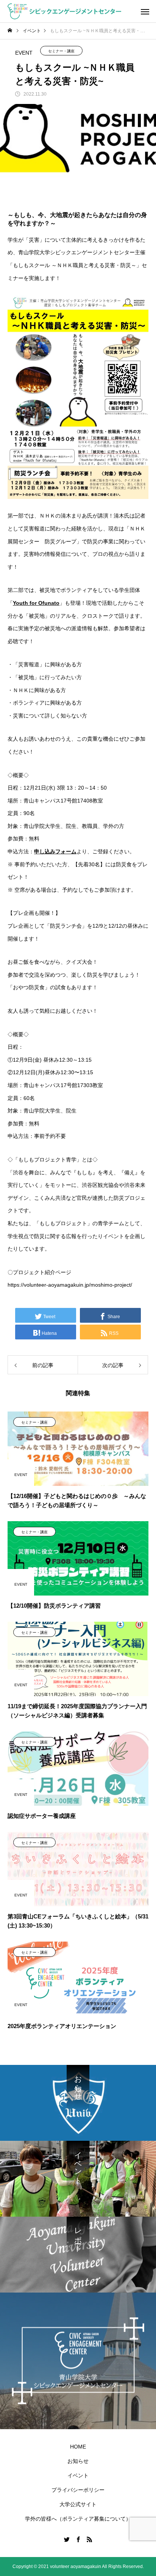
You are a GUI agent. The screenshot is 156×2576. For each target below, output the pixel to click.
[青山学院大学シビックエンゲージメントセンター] (64, 11)
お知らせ (78, 2461)
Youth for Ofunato (36, 603)
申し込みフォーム (55, 851)
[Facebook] (78, 2539)
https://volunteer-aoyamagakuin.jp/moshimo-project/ (70, 1285)
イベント (78, 2475)
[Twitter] (67, 2539)
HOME (78, 2447)
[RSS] (89, 2539)
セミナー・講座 (61, 51)
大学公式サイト (78, 2504)
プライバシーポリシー (78, 2490)
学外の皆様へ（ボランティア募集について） (78, 2519)
